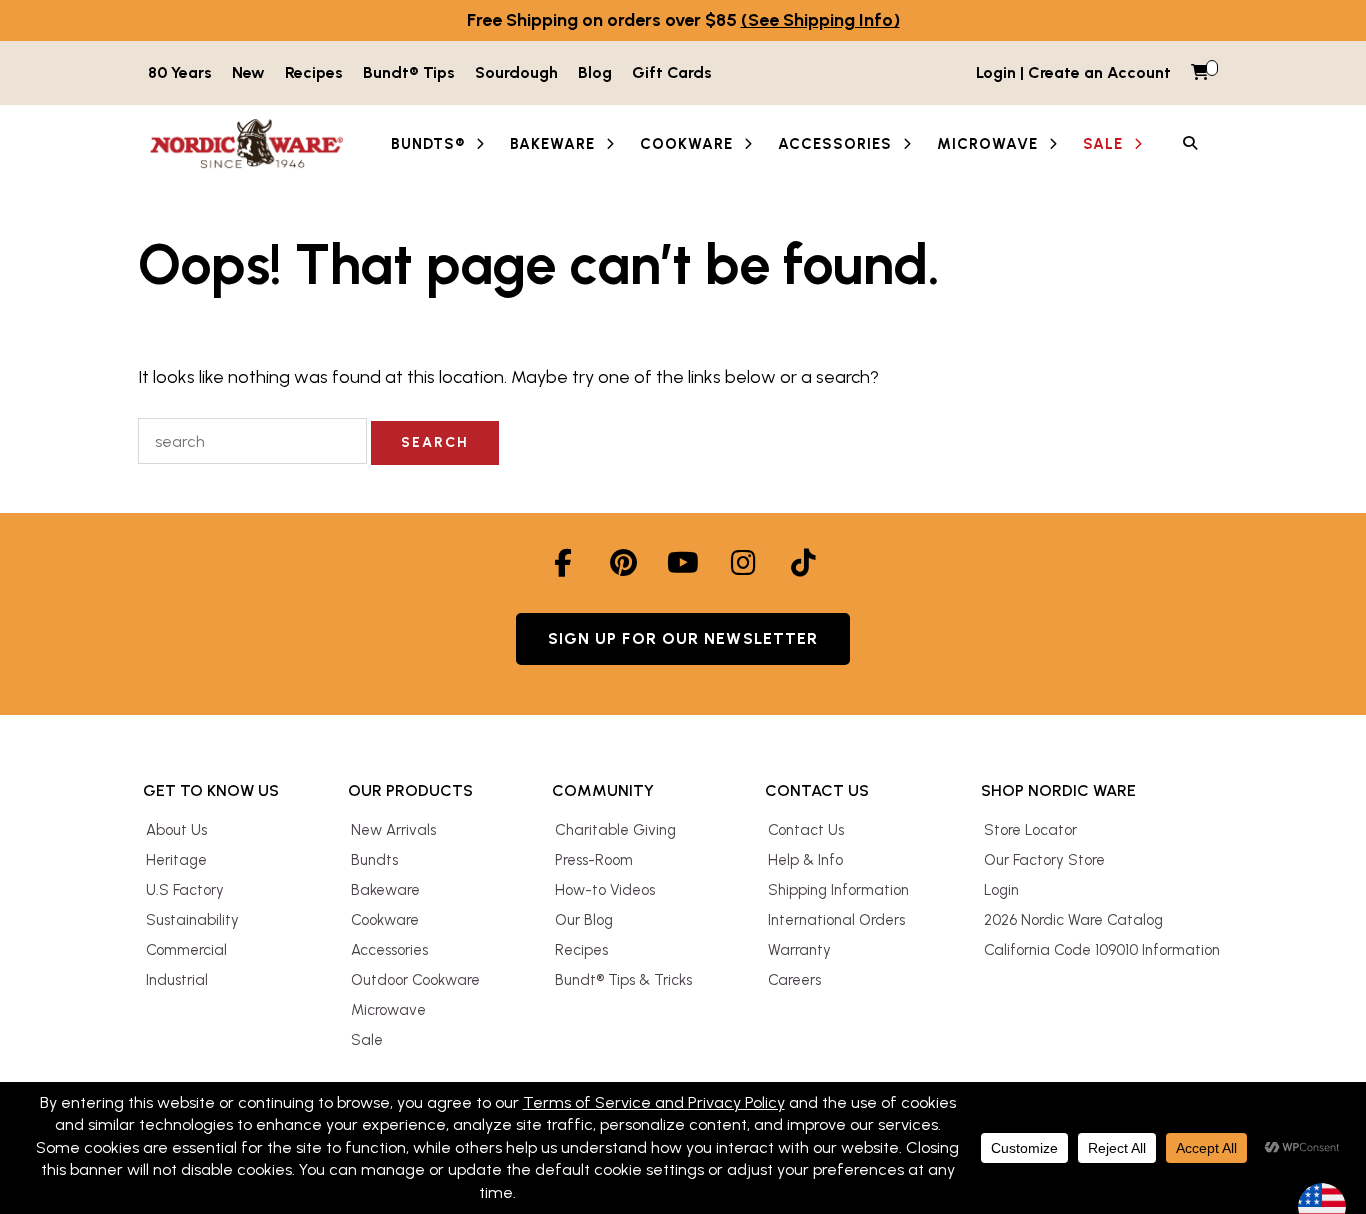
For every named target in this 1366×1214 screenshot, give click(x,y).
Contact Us (806, 830)
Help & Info (805, 860)
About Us (176, 830)
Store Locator (1030, 830)
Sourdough (516, 72)
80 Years (180, 72)
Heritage (176, 860)
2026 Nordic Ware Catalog (1073, 920)
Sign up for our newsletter (683, 638)
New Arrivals (393, 830)
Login (1001, 890)
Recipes (314, 72)
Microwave (388, 1010)
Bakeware (385, 890)
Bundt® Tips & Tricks (623, 980)
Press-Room (594, 860)
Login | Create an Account (1073, 72)
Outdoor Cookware (415, 980)
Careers (794, 980)
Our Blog (584, 920)
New (248, 72)
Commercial (186, 950)
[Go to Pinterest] (623, 563)
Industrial (177, 980)
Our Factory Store (1044, 860)
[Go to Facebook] (563, 563)
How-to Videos (605, 890)
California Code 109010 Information (1102, 950)
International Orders (836, 920)
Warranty (799, 950)
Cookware (385, 920)
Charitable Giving (615, 830)
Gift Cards (672, 72)
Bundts (374, 860)
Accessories (389, 950)
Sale (367, 1040)
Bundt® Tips (409, 72)
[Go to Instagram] (743, 563)
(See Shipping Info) (820, 20)
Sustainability (192, 920)
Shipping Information (838, 890)
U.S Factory (185, 890)
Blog (595, 72)
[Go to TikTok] (803, 563)
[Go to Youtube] (683, 563)
